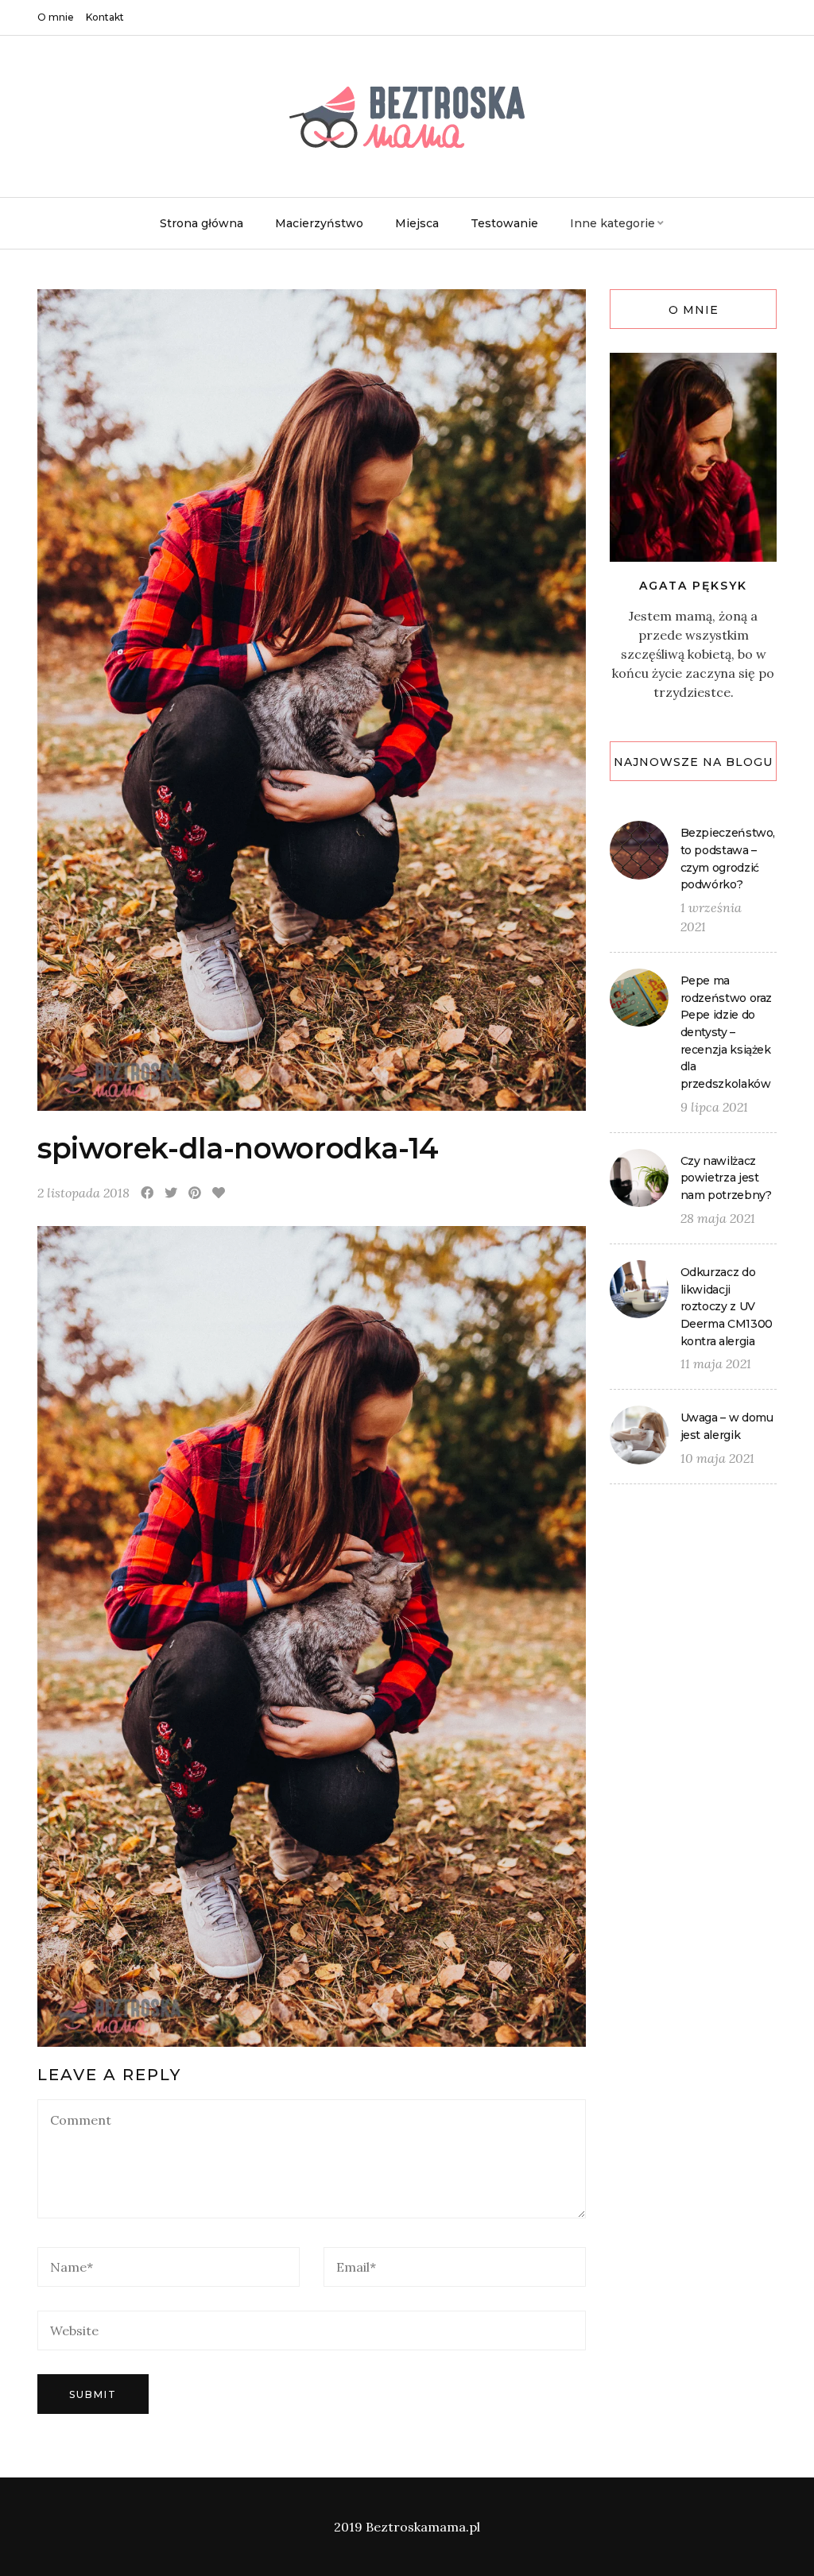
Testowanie (504, 223)
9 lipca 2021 (714, 1107)
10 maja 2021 (717, 1458)
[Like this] (219, 1193)
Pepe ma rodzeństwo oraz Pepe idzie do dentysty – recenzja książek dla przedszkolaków (727, 1032)
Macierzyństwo (319, 223)
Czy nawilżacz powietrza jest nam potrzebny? (726, 1178)
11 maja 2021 (716, 1363)
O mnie (56, 17)
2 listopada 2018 (83, 1193)
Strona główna (202, 223)
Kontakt (105, 17)
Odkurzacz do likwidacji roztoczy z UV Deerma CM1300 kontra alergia (727, 1307)
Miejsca (417, 223)
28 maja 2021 (718, 1218)
